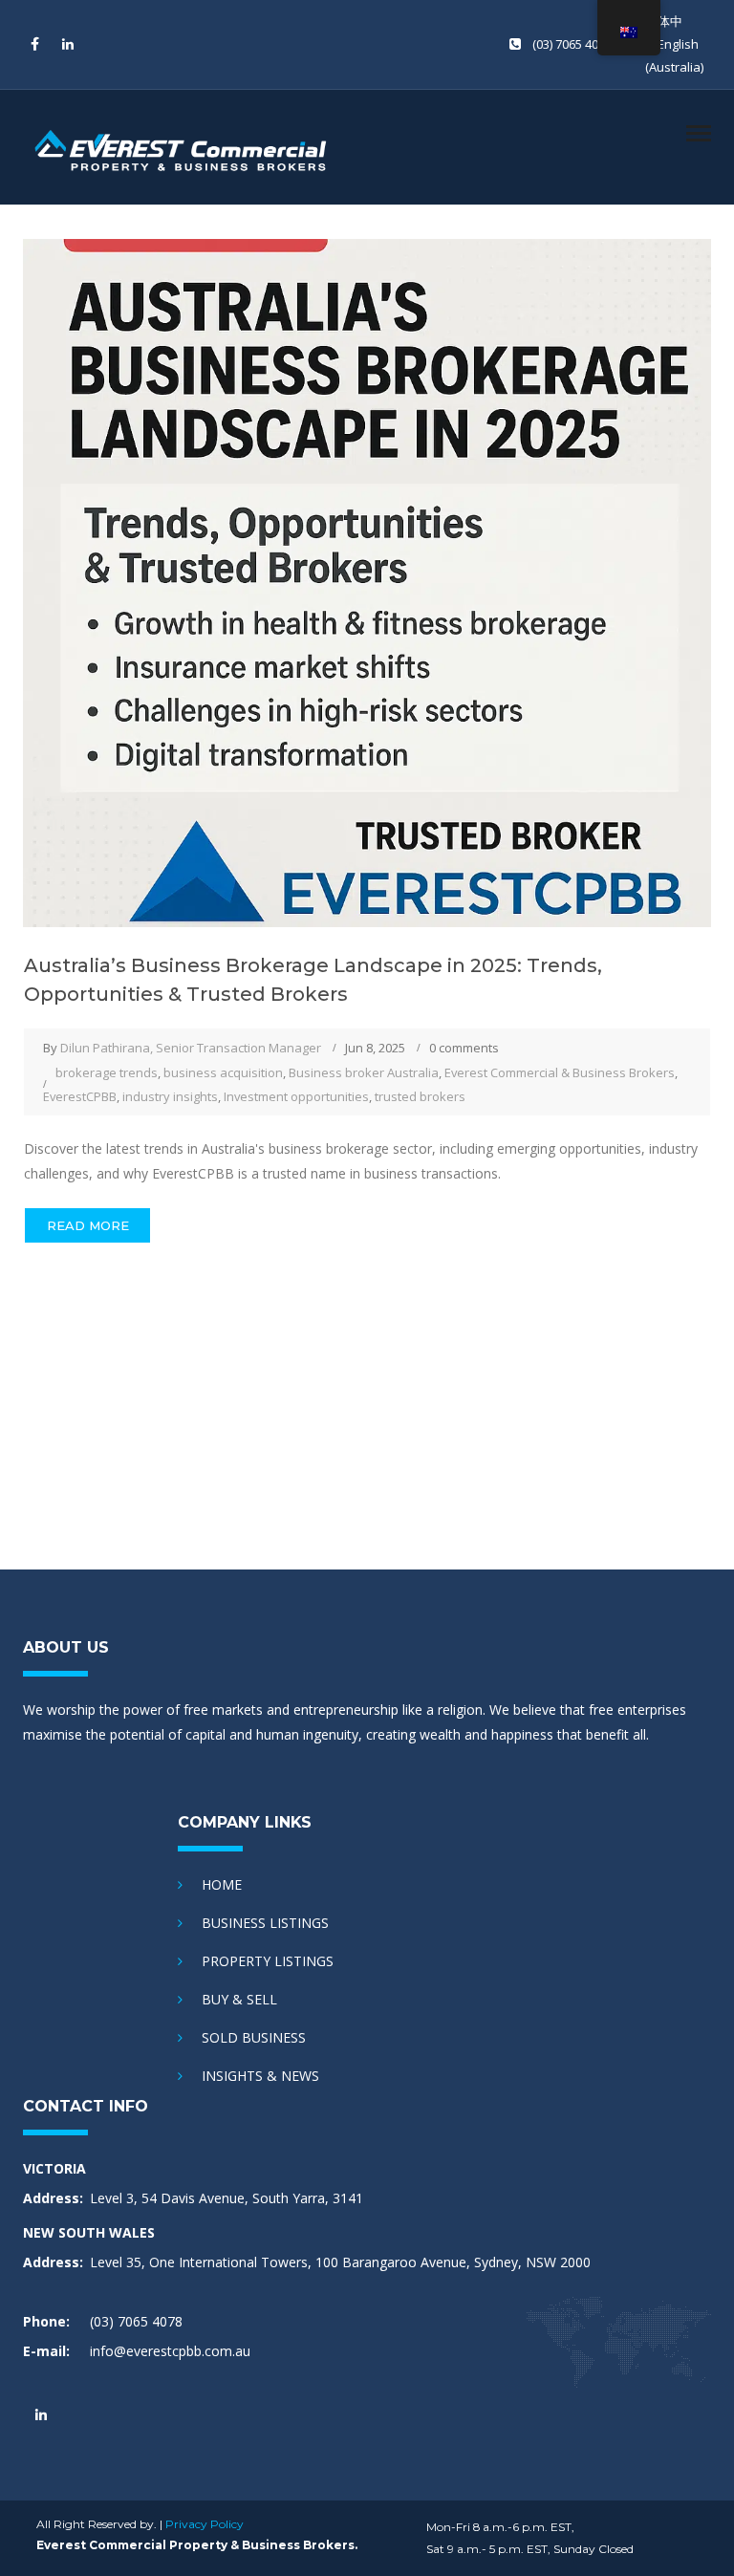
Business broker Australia (364, 1072)
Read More (88, 1225)
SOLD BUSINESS (254, 2037)
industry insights (170, 1096)
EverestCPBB (80, 1096)
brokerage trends (107, 1072)
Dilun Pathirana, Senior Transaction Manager (191, 1048)
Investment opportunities (296, 1096)
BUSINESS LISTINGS (265, 1923)
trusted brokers (420, 1096)
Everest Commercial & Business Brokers (560, 1072)
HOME (222, 1884)
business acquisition (223, 1072)
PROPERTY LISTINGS (268, 1961)
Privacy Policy (205, 2524)
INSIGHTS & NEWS (260, 2076)
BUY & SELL (239, 1999)
